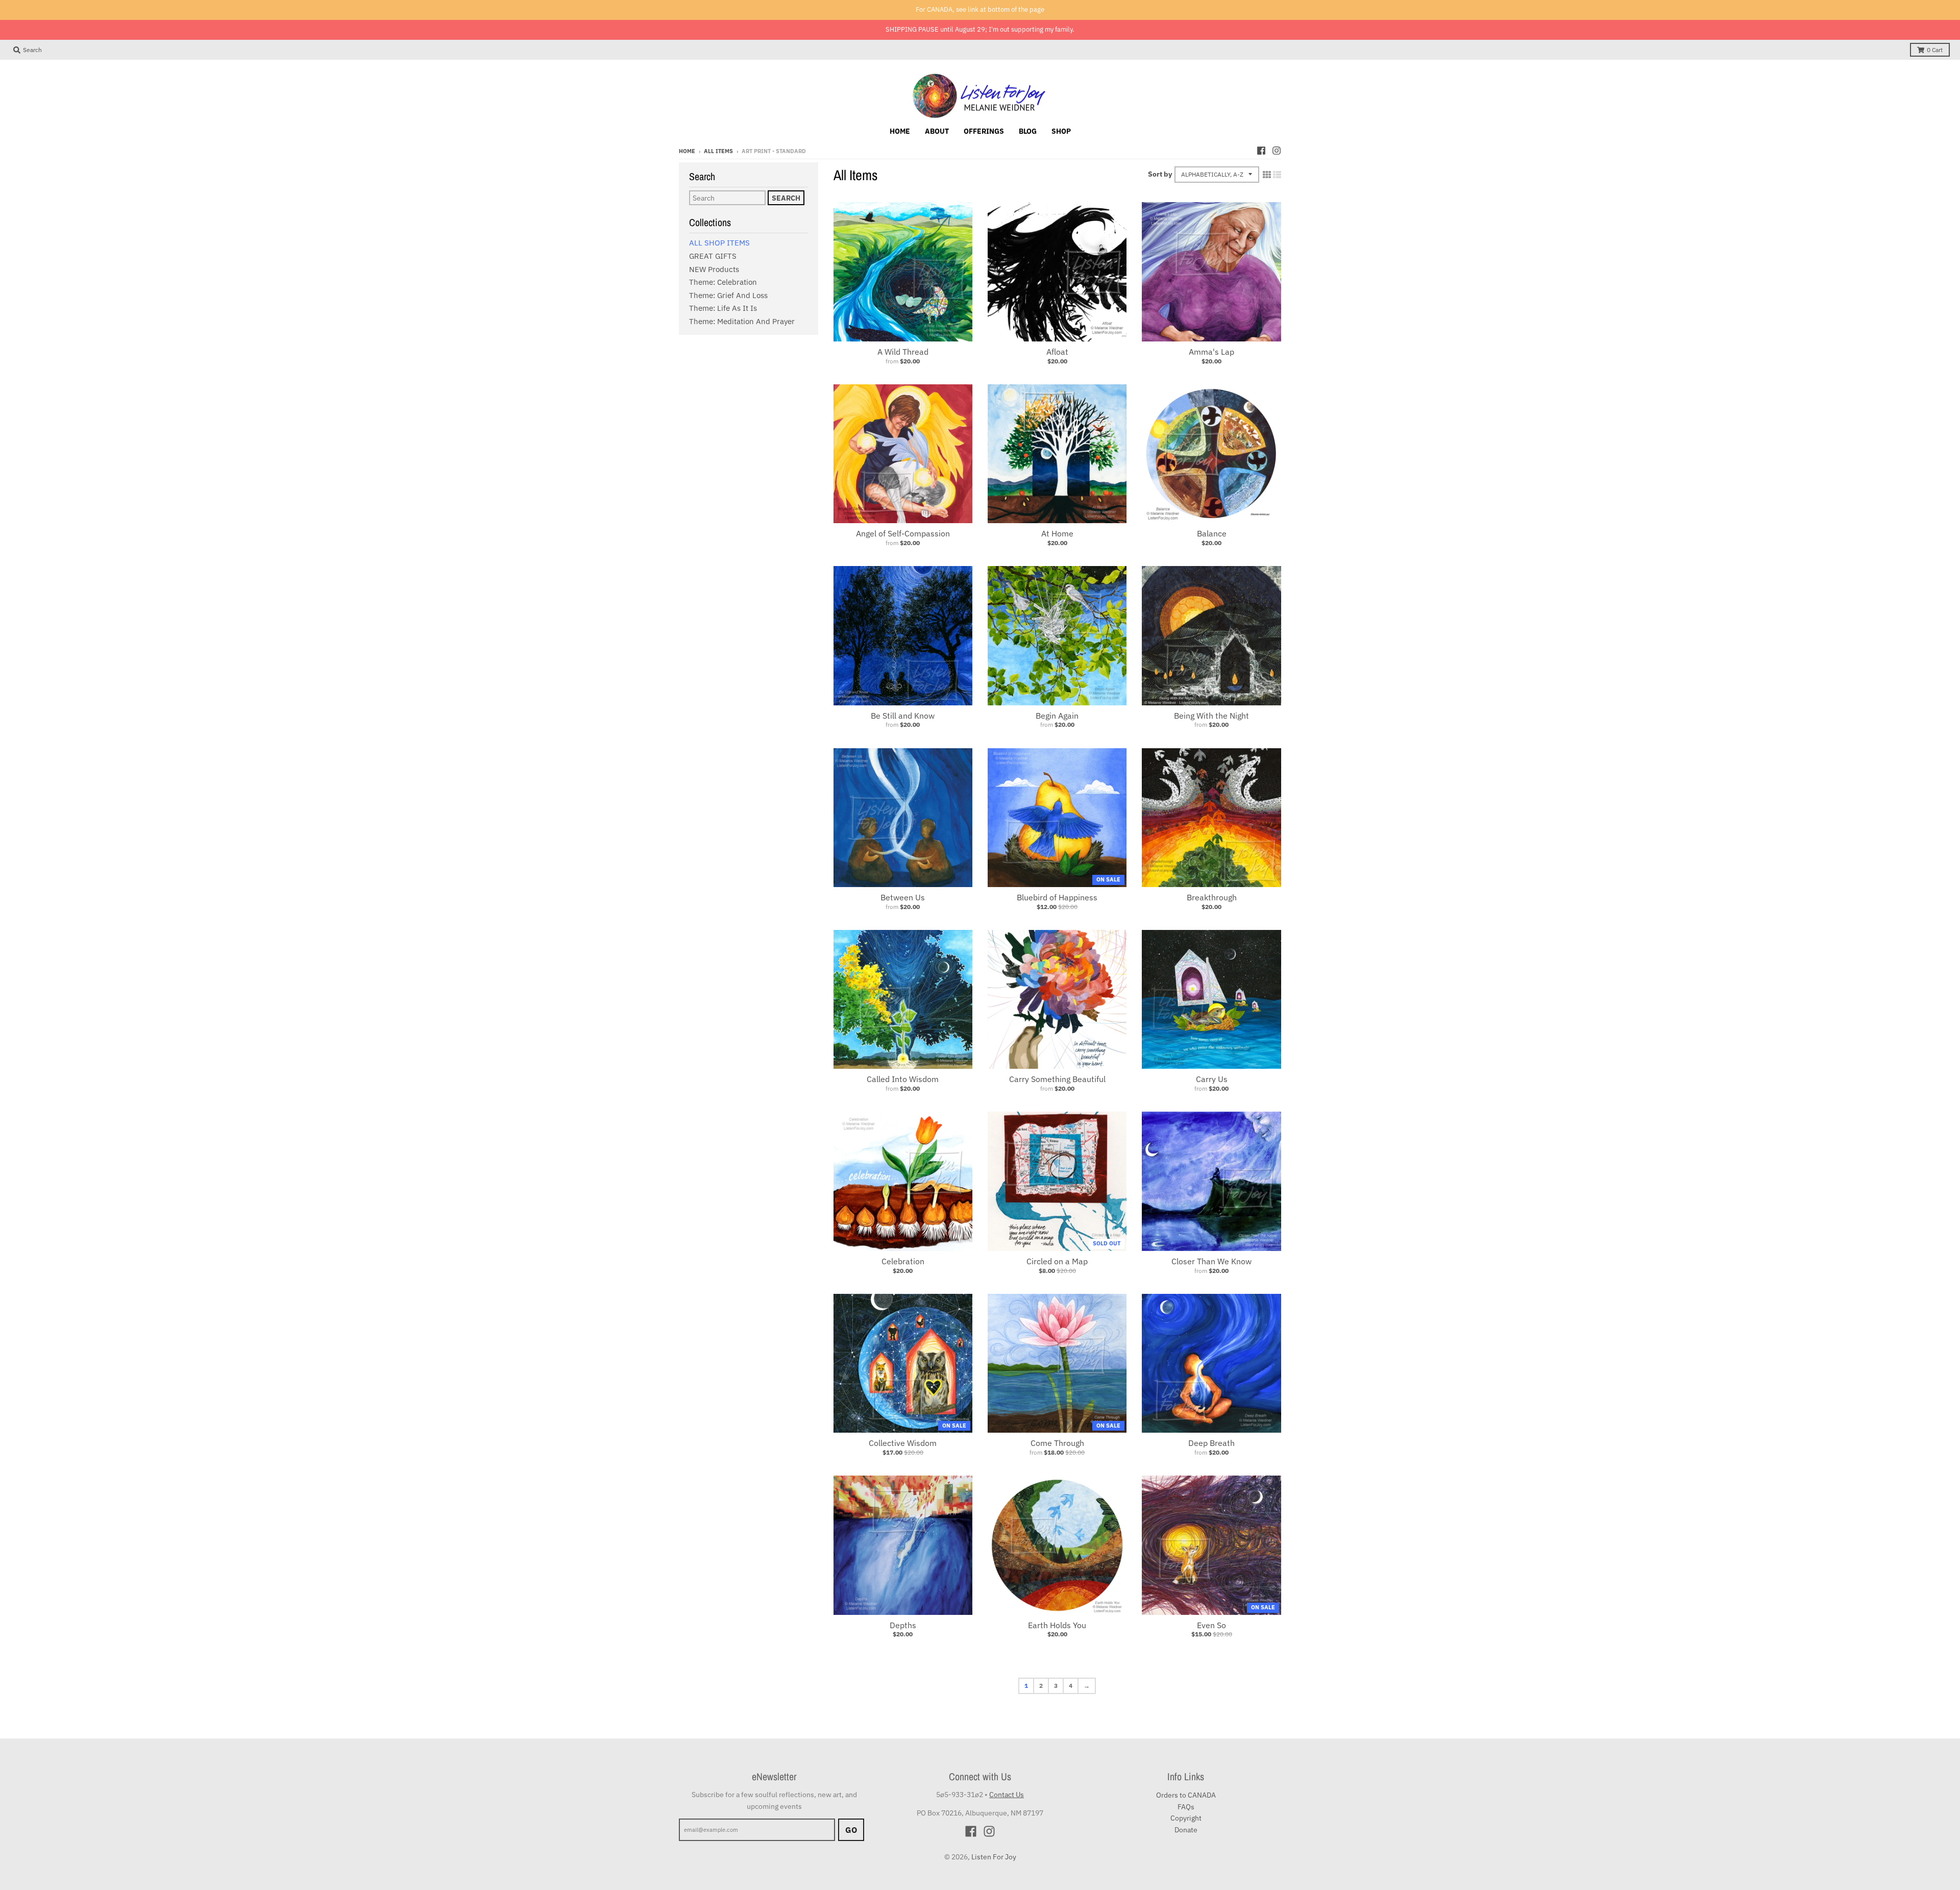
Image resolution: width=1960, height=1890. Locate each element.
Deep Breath (1211, 1443)
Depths (903, 1625)
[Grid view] (1267, 175)
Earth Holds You (1057, 1625)
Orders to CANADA (1186, 1795)
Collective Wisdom (903, 1443)
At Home (1057, 533)
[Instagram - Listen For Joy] (1277, 151)
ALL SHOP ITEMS (719, 243)
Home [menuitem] (900, 131)
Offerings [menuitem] (984, 131)
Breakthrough (1212, 897)
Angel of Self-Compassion (903, 533)
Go (851, 1830)
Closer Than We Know (1211, 1261)
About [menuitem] (937, 131)
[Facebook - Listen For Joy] (1261, 151)
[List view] (1277, 175)
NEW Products (714, 269)
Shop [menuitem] (1061, 131)
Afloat (1057, 352)
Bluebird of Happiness (1057, 897)
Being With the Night (1211, 716)
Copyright (1186, 1818)
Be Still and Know (903, 716)
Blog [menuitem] (1028, 131)
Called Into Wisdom (903, 1079)
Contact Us (1007, 1795)
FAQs (1186, 1807)
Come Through (1057, 1443)
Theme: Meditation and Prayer (742, 321)
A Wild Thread (903, 352)
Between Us (903, 897)
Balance (1212, 533)
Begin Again (1057, 716)
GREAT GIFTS (713, 256)
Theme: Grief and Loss (728, 295)
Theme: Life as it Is (723, 308)
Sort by (1160, 174)
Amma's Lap (1211, 352)
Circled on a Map (1057, 1261)
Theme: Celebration (723, 282)
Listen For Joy (994, 1857)
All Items (718, 151)
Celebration (903, 1261)
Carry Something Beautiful (1057, 1079)
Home (687, 151)
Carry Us (1212, 1079)
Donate (1186, 1830)
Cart (1935, 50)
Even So (1211, 1625)
